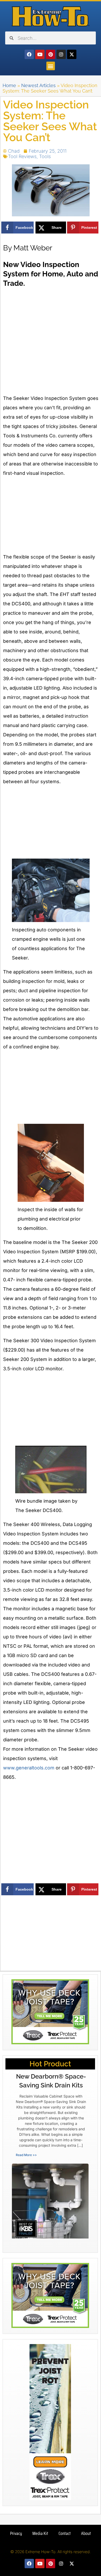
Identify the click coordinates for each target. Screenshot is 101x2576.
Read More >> (26, 2155)
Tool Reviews (22, 156)
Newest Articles (38, 85)
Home (9, 85)
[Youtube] (40, 54)
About (86, 2533)
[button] (51, 66)
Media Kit (40, 2533)
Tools (45, 156)
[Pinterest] (51, 54)
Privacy (16, 2533)
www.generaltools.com (29, 1768)
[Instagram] (61, 54)
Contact (65, 2533)
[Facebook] (29, 54)
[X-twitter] (72, 54)
